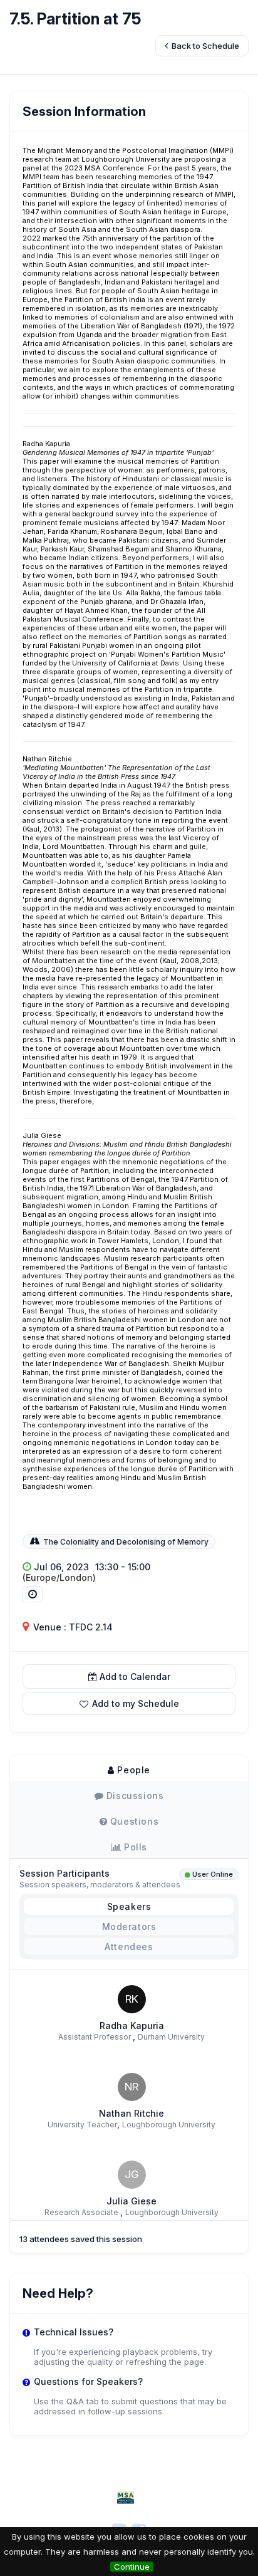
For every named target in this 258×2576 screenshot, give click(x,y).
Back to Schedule (204, 46)
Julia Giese (132, 2201)
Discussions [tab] (133, 1796)
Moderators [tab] (129, 1927)
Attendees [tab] (129, 1947)
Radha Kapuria (132, 2026)
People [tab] (132, 1770)
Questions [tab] (133, 1821)
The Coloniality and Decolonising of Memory (126, 1542)
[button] (129, 1703)
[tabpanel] (129, 2004)
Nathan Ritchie (132, 2113)
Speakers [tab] (129, 1906)
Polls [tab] (135, 1847)
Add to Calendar (135, 1676)
